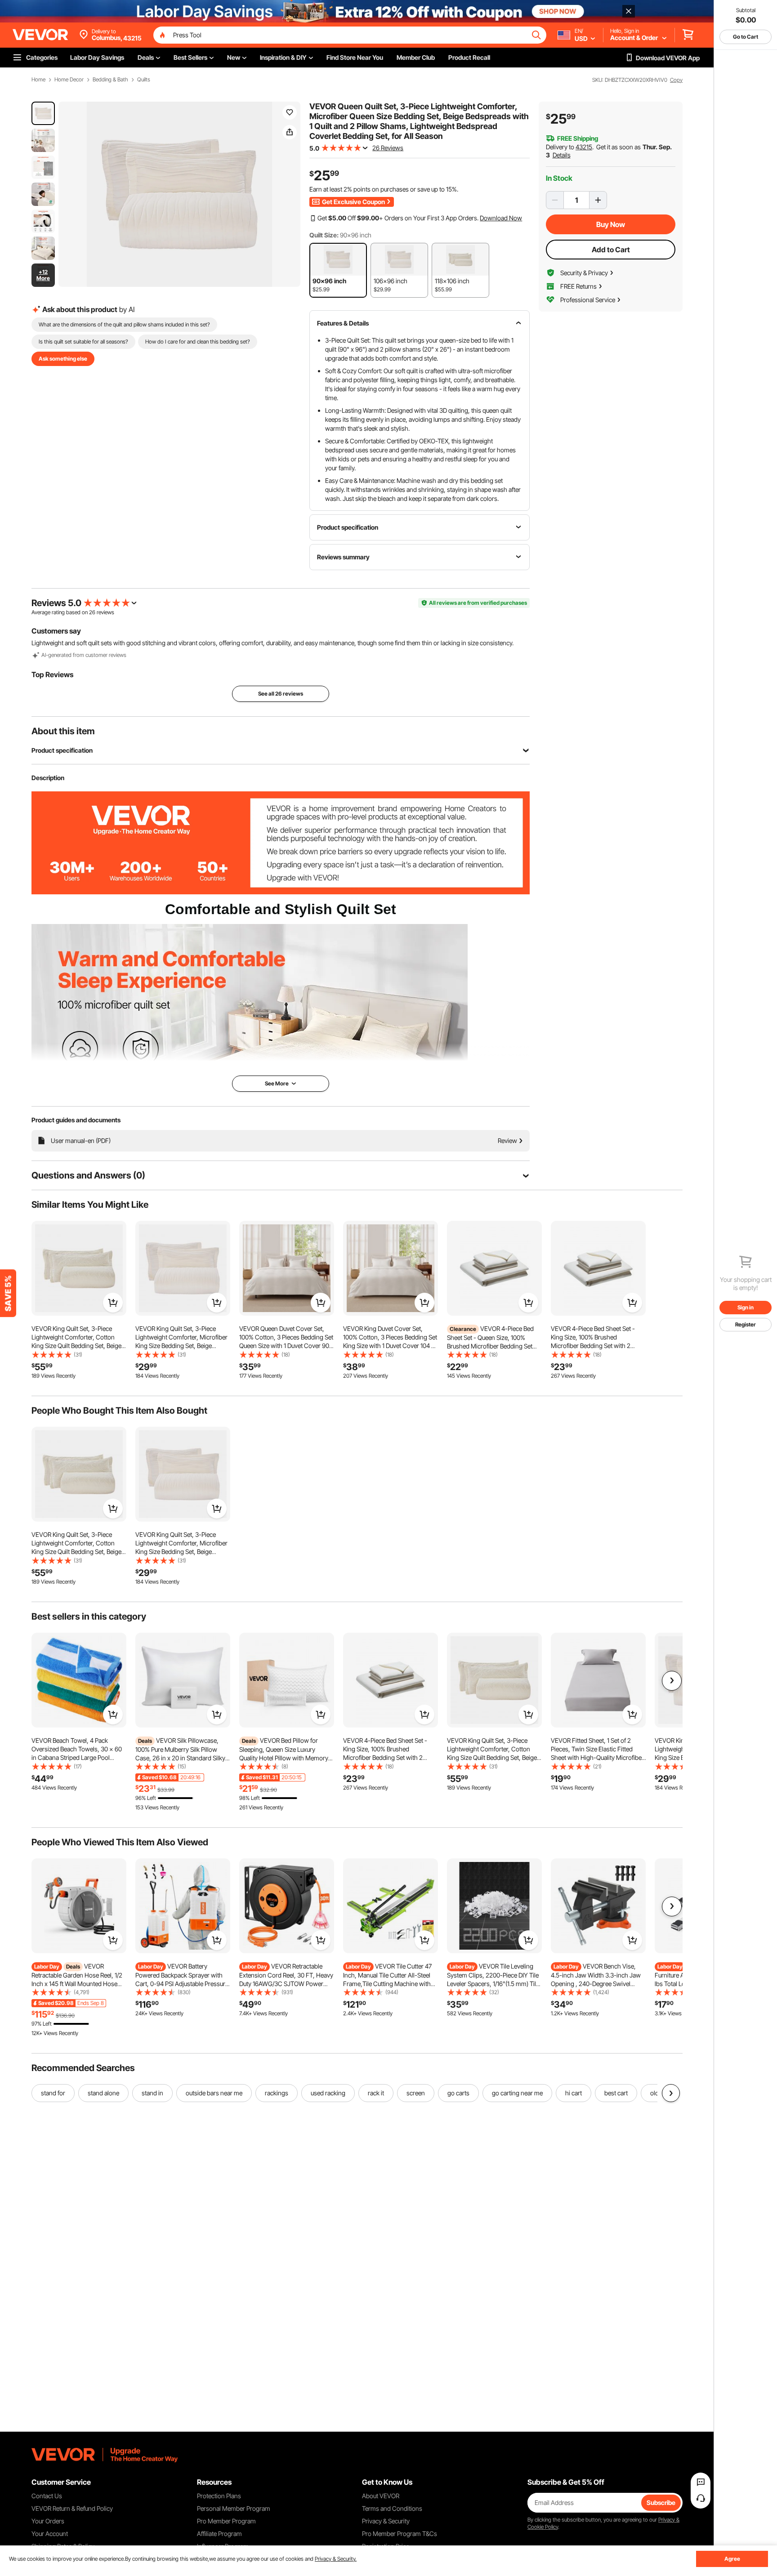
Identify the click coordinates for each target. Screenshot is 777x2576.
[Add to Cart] (113, 1303)
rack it (376, 2093)
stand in (152, 2093)
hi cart (574, 2093)
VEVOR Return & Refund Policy (72, 2508)
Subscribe (661, 2502)
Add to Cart (611, 250)
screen (416, 2093)
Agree (732, 2559)
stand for (53, 2093)
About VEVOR (381, 2496)
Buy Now (611, 224)
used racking (328, 2093)
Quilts (144, 80)
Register (746, 1324)
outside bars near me (214, 2093)
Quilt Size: (324, 235)
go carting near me (517, 2093)
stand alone (103, 2093)
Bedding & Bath (110, 80)
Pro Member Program (226, 2521)
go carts (458, 2093)
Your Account (50, 2534)
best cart (616, 2093)
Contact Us (47, 2496)
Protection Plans (219, 2496)
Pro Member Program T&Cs (400, 2534)
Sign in (746, 1307)
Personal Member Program (234, 2508)
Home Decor (69, 80)
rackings (277, 2093)
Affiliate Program (219, 2534)
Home (38, 80)
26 (92, 612)
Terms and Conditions (392, 2508)
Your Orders (48, 2521)
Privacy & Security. (336, 2559)
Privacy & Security (386, 2521)
